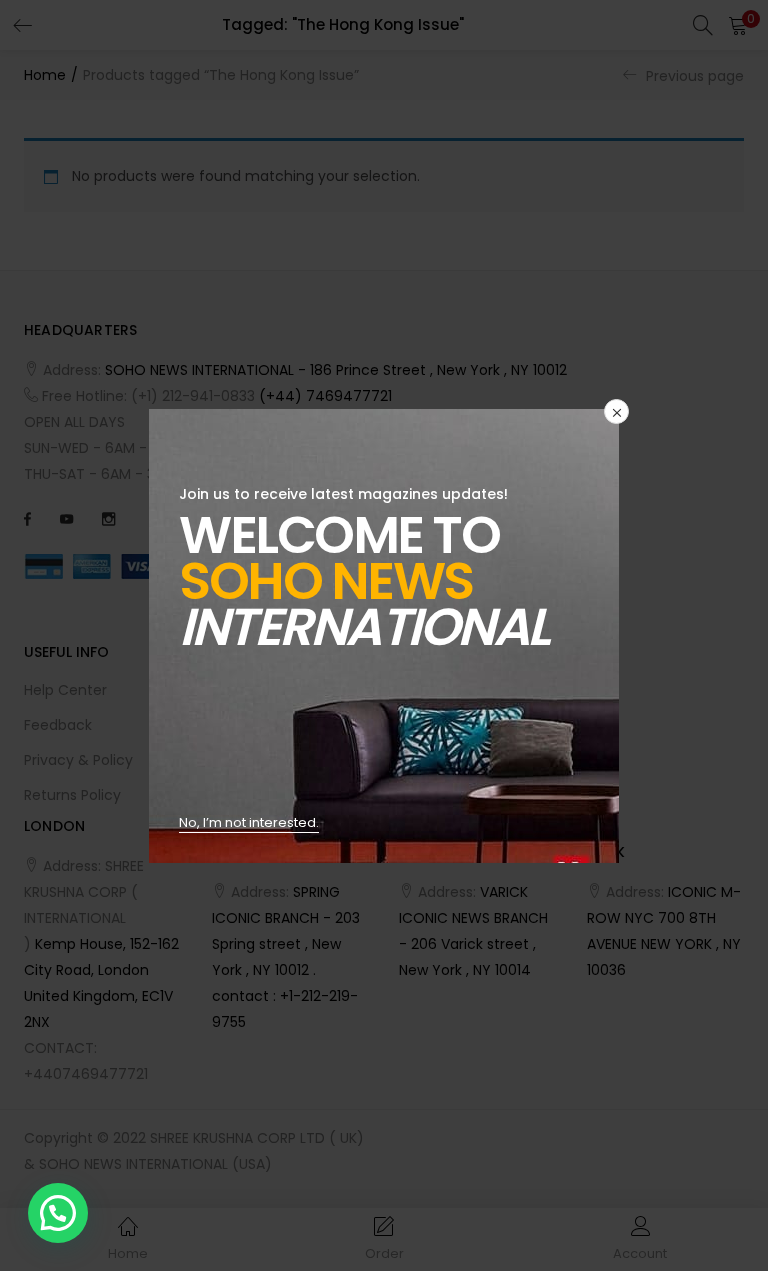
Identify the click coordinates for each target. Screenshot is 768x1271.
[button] (58, 1213)
